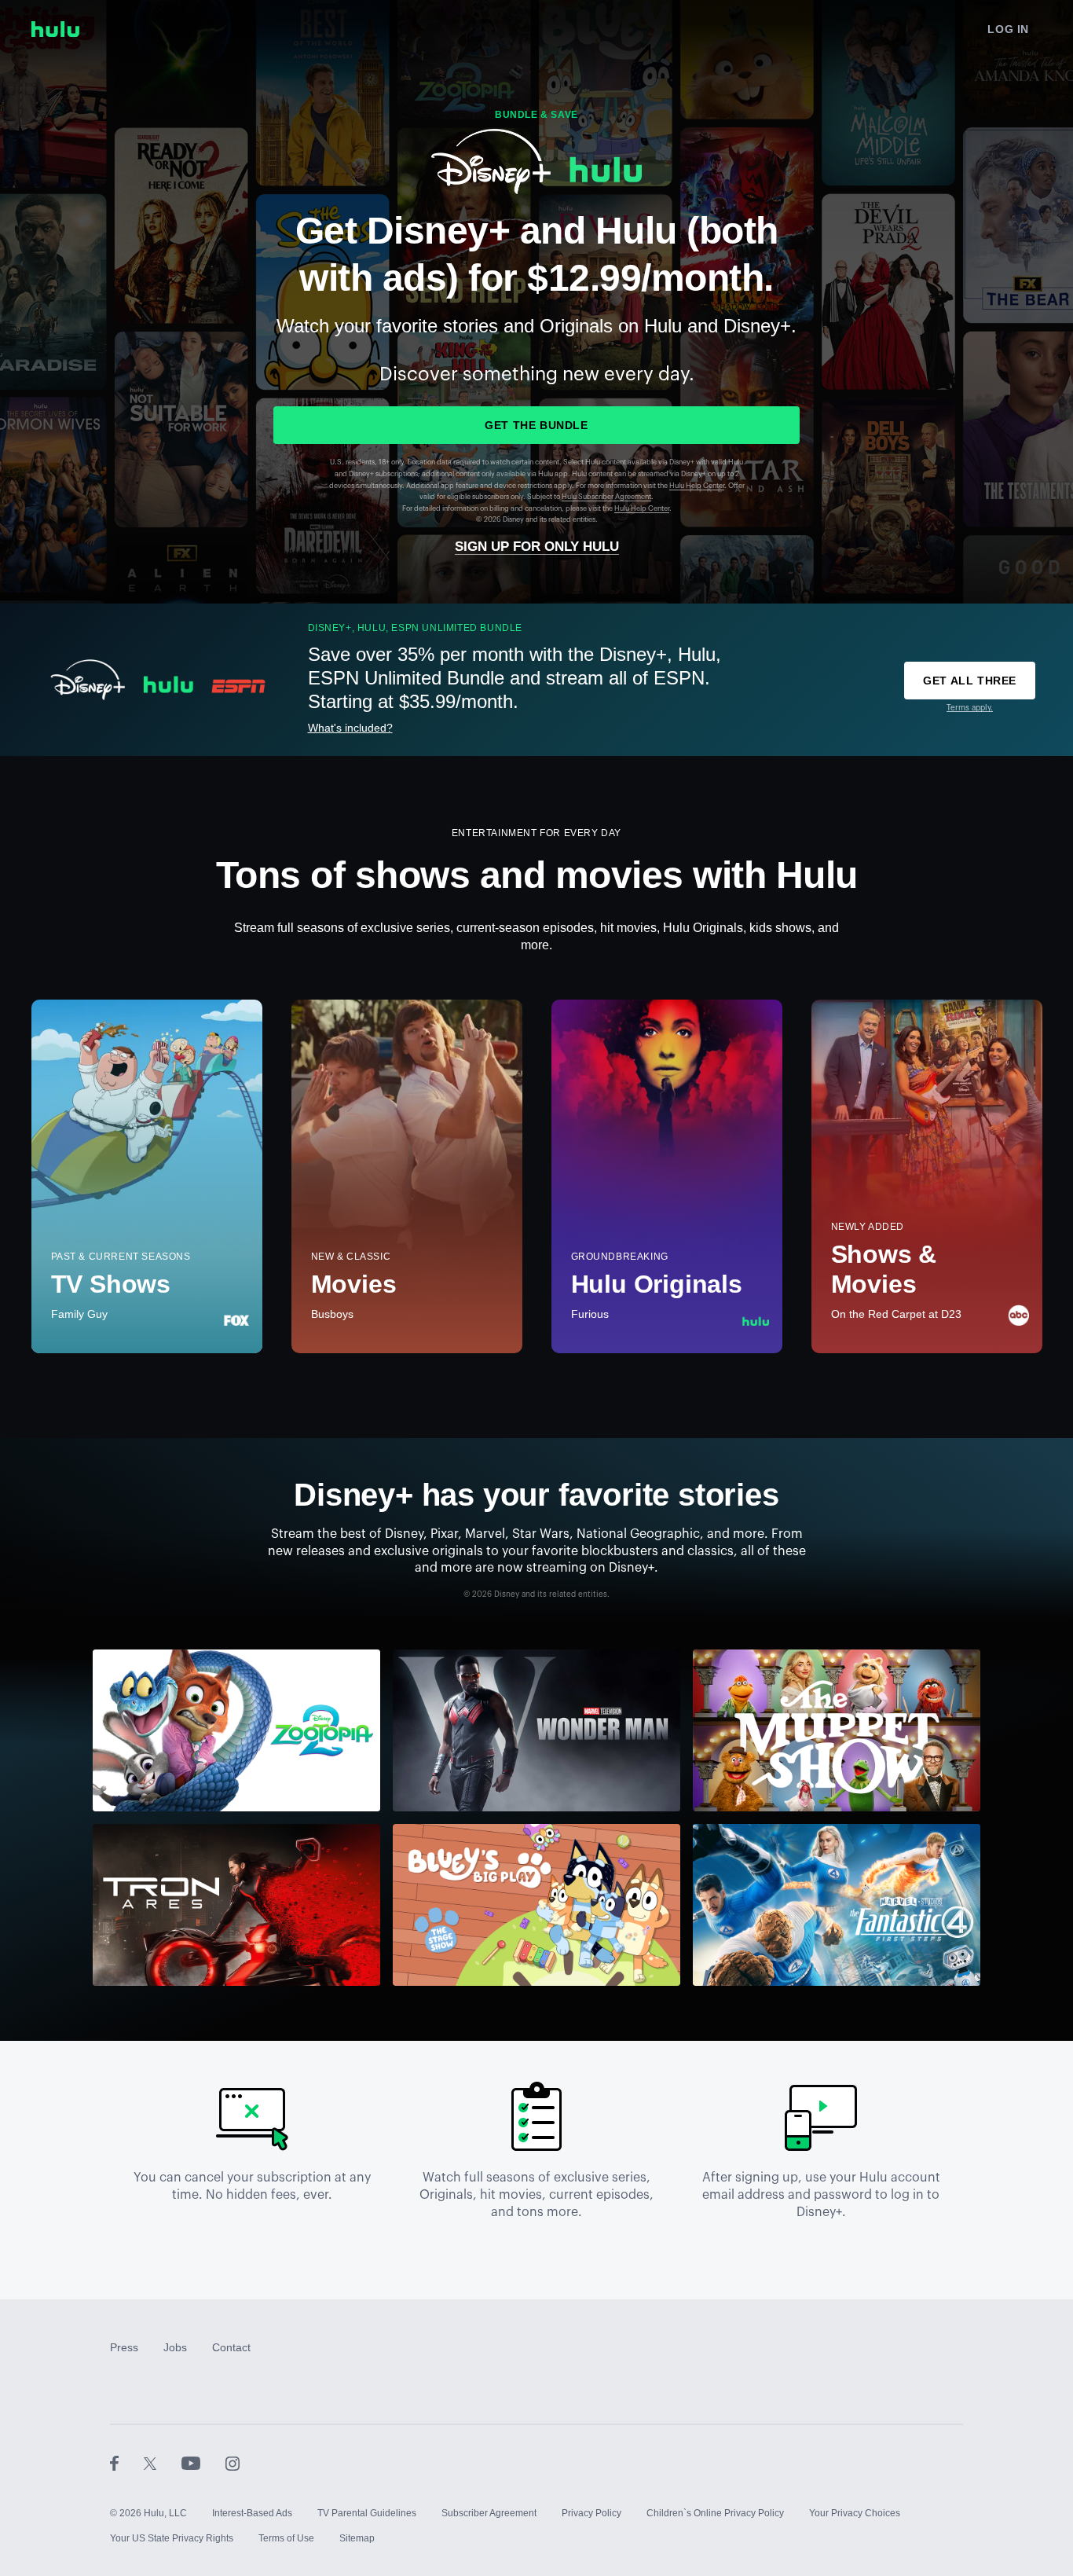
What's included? (350, 728)
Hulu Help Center (697, 486)
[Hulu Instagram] (233, 2463)
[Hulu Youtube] (203, 2463)
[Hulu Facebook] (127, 2463)
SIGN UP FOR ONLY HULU (537, 547)
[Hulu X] (163, 2463)
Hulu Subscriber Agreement (606, 497)
